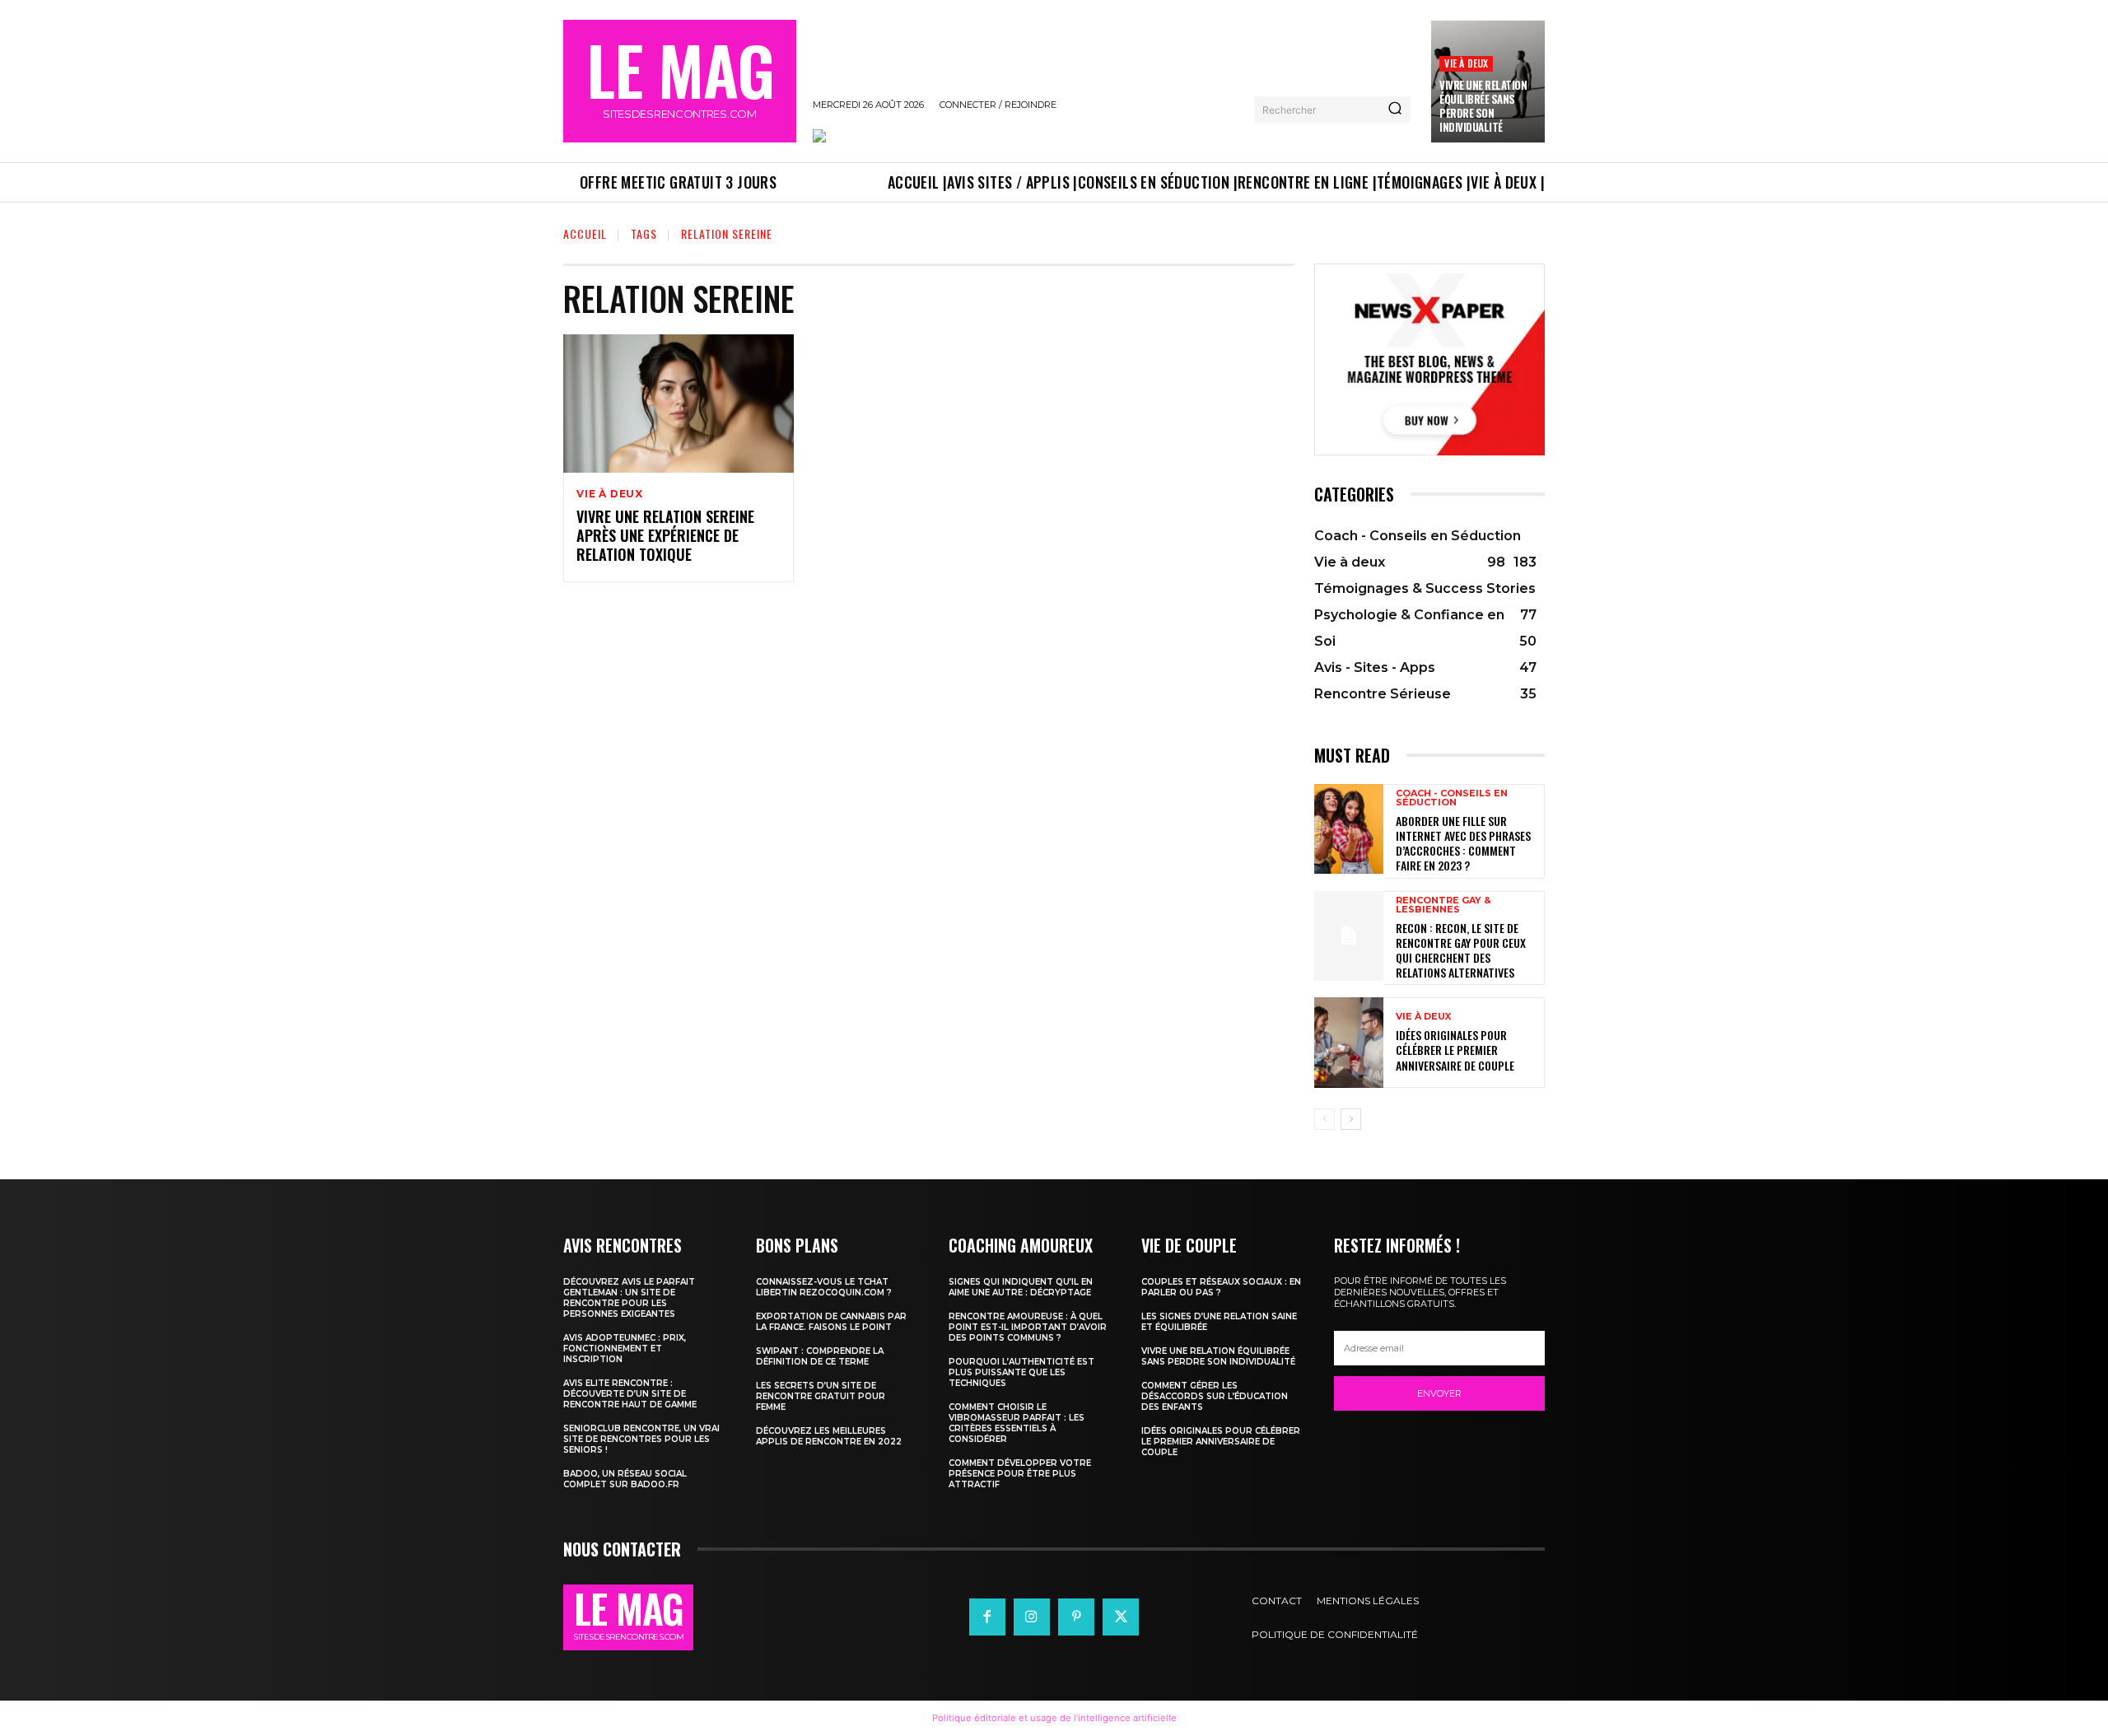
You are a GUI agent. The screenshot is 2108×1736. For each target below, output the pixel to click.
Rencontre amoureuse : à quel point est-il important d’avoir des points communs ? (1028, 1327)
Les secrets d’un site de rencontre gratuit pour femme (821, 1396)
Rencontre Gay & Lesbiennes (1443, 905)
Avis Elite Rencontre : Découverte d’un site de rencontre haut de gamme (630, 1394)
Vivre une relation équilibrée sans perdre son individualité (1483, 106)
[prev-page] (1324, 1119)
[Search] (1395, 110)
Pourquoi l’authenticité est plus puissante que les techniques (1021, 1372)
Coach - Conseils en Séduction (1452, 798)
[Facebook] (987, 1617)
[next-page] (1351, 1119)
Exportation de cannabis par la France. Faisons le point (831, 1322)
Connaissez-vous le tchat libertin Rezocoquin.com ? (824, 1287)
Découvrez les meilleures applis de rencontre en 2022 (829, 1436)
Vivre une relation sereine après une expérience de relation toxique (665, 536)
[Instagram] (1032, 1617)
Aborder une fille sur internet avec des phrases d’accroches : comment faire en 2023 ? (1463, 843)
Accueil (585, 233)
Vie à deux (1466, 63)
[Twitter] (1121, 1617)
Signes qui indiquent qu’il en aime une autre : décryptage (1021, 1287)
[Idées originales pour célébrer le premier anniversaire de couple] (1349, 1042)
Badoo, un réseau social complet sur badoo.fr (625, 1479)
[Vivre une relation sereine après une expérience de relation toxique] (679, 404)
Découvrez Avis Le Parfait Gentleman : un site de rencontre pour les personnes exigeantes (629, 1298)
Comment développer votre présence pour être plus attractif (1020, 1474)
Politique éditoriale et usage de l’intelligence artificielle (1054, 1718)
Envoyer (1439, 1393)
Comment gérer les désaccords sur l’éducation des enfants (1215, 1396)
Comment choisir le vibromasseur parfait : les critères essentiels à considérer (1017, 1423)
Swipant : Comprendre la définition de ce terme (820, 1356)
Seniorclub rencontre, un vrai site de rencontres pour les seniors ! (641, 1439)
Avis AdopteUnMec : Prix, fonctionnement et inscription (625, 1349)
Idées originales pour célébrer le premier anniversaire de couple (1455, 1050)
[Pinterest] (1076, 1617)
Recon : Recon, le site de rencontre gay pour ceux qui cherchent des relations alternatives (1461, 950)
